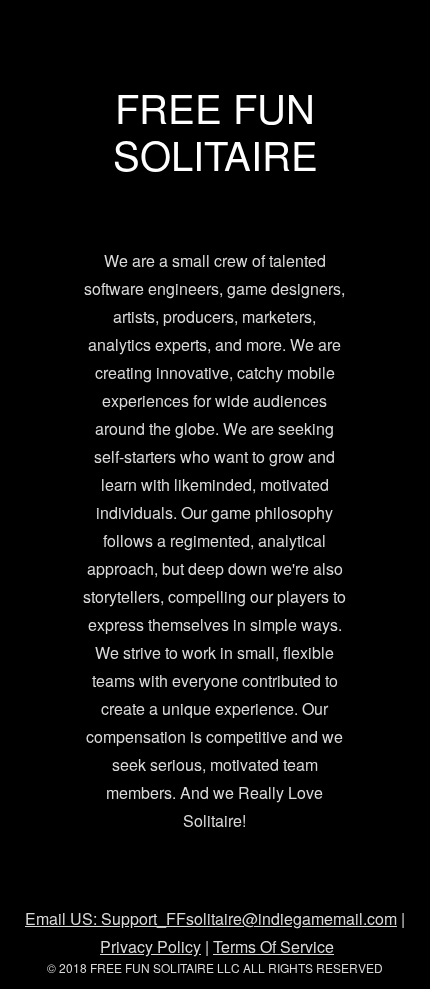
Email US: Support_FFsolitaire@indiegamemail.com (211, 918)
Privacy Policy (150, 946)
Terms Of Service (273, 946)
